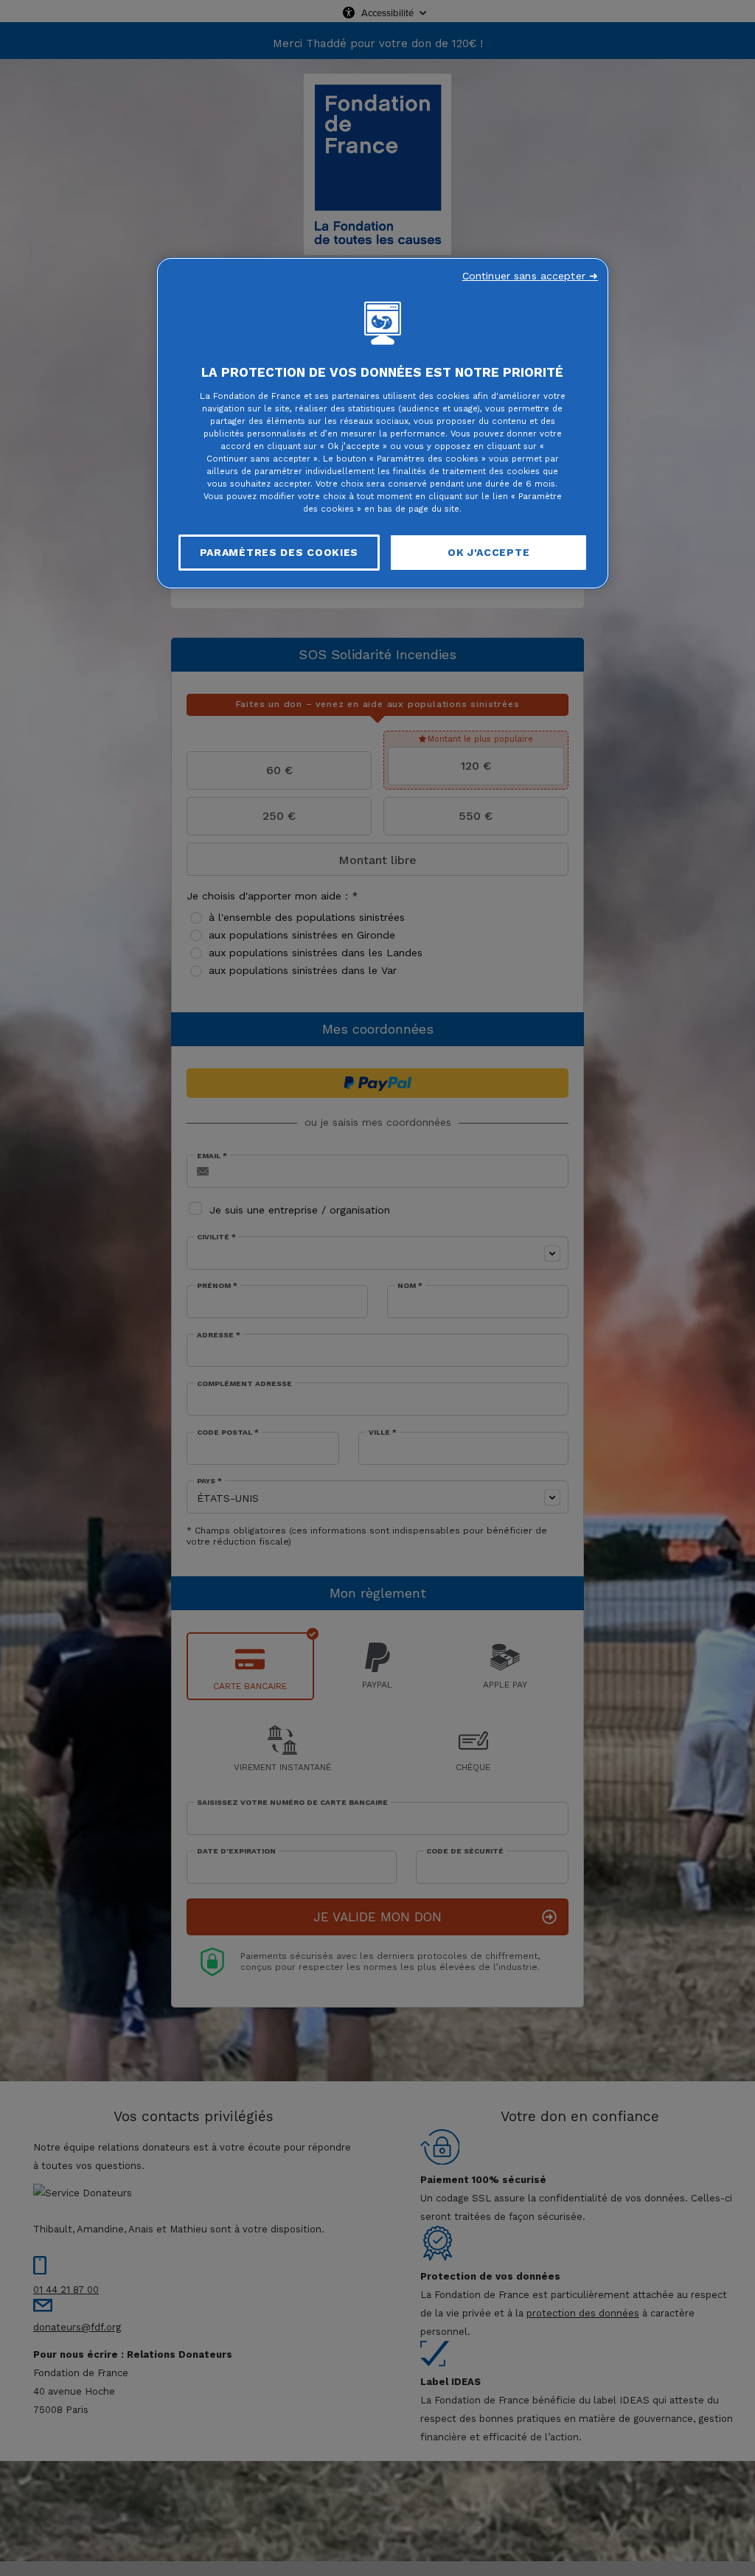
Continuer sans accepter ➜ (530, 276)
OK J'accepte (488, 552)
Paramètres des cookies (279, 552)
